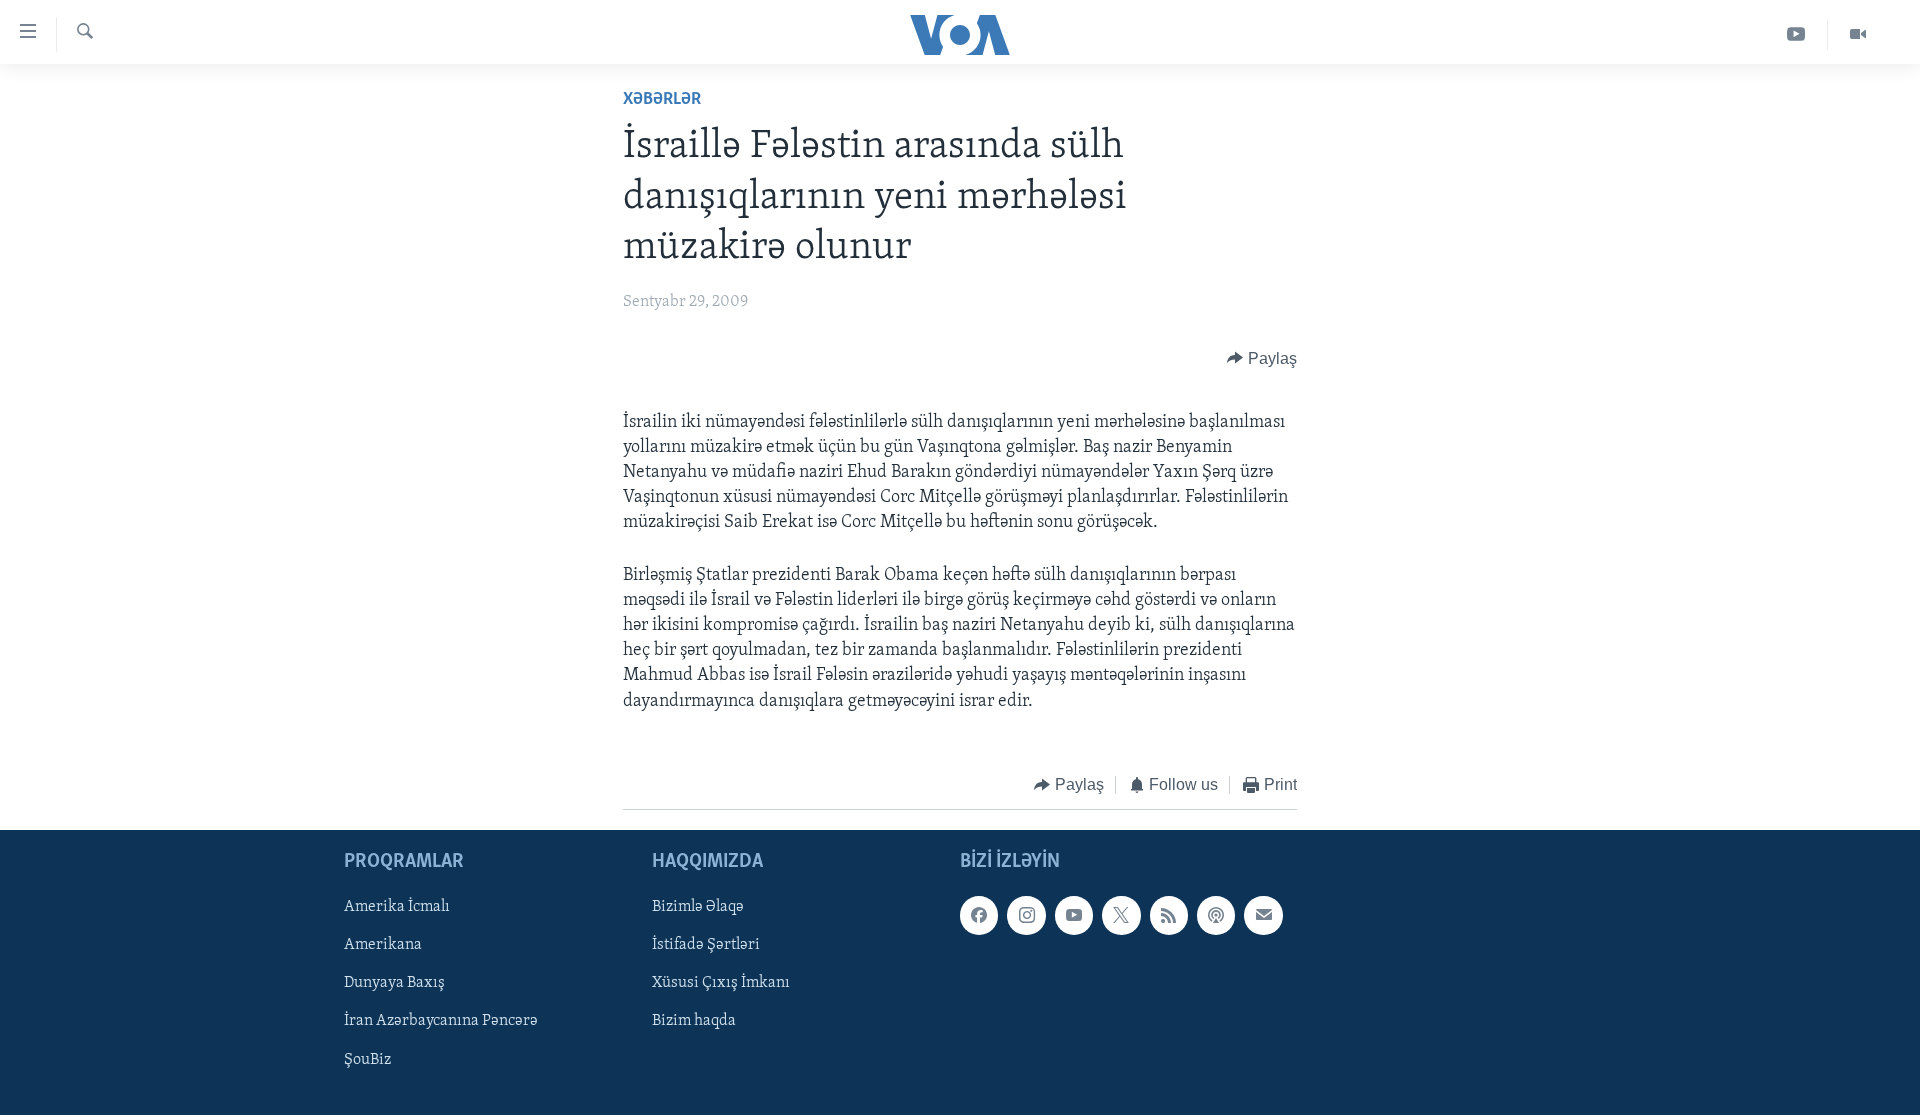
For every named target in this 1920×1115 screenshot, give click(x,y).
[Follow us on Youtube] (1074, 916)
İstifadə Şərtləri (706, 946)
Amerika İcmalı (397, 908)
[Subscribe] (1263, 916)
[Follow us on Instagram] (1026, 916)
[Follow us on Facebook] (979, 916)
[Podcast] (1216, 916)
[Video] (1858, 34)
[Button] (1262, 359)
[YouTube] (1796, 34)
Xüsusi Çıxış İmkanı (721, 984)
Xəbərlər (662, 100)
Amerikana (383, 946)
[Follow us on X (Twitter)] (1121, 916)
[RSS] (1169, 916)
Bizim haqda (694, 1022)
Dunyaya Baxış (394, 984)
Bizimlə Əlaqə (698, 908)
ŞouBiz (367, 1060)
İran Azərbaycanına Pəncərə (441, 1022)
